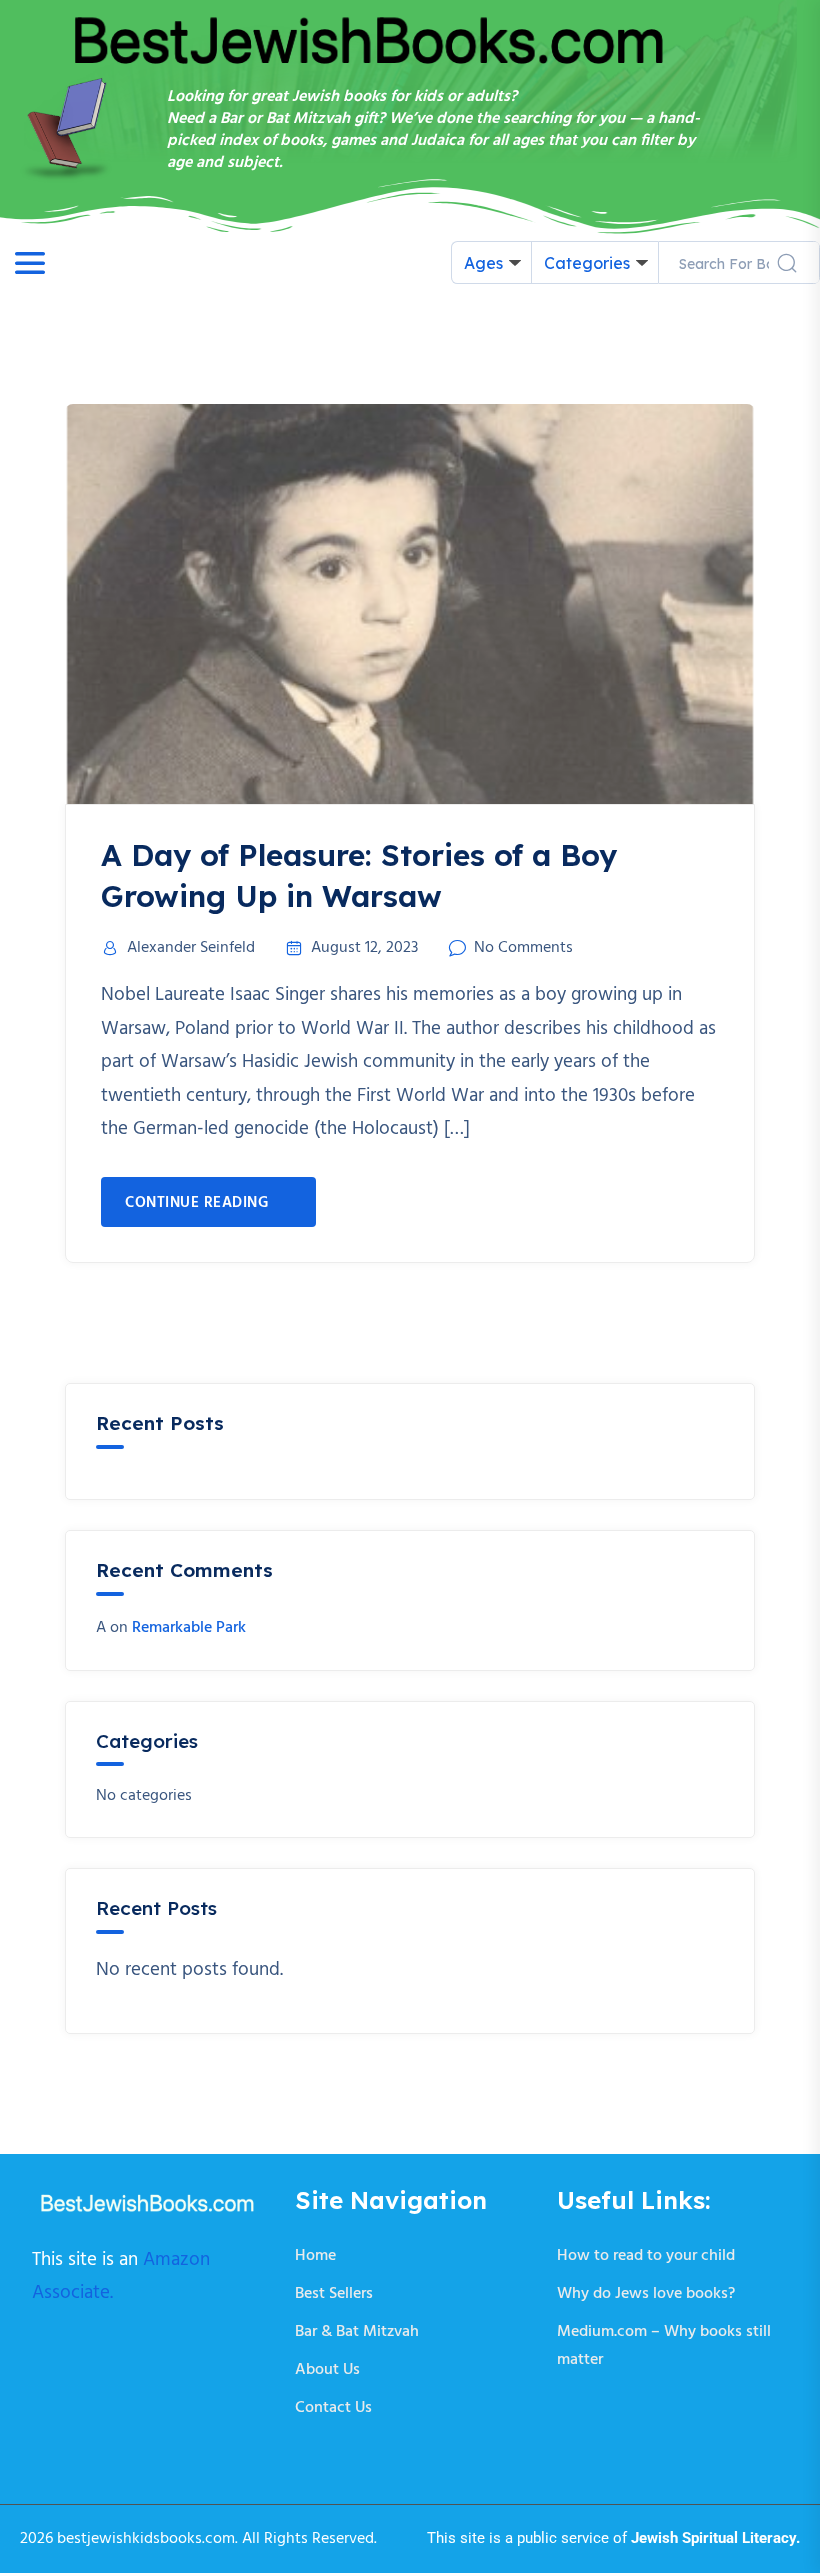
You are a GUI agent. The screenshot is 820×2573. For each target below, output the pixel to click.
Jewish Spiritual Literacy (713, 2538)
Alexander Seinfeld (191, 948)
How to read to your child (646, 2256)
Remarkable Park (189, 1628)
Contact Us (333, 2408)
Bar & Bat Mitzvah (357, 2332)
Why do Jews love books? (646, 2294)
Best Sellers (334, 2294)
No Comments (523, 948)
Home (315, 2256)
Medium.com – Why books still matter (664, 2346)
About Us (327, 2370)
